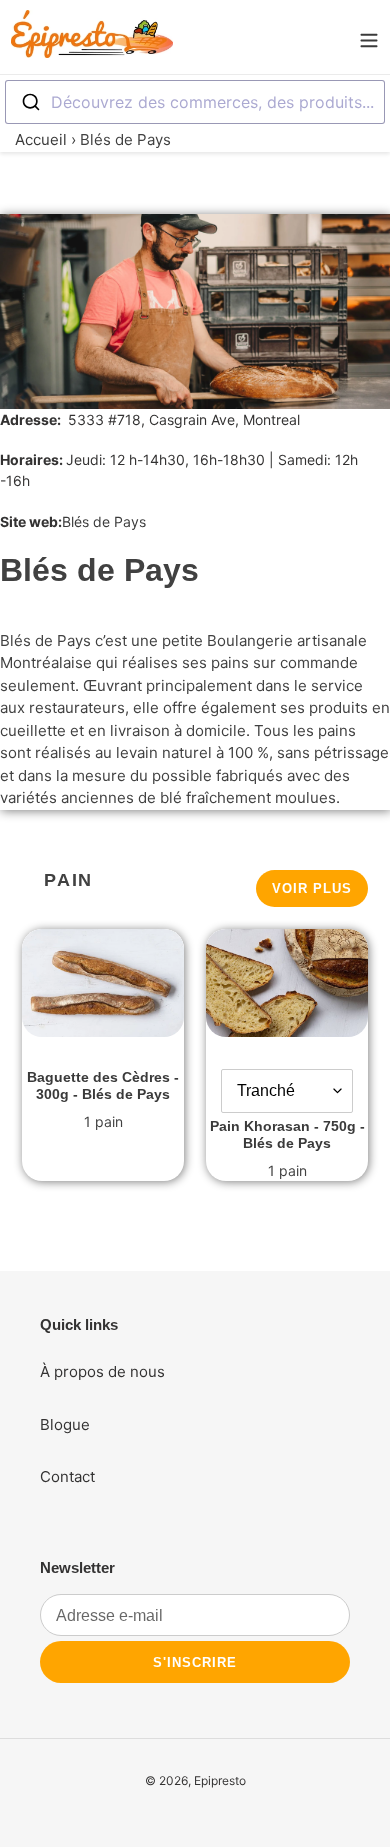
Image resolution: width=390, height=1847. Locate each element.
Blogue (65, 1424)
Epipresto (220, 1780)
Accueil (41, 139)
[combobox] (195, 102)
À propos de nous (102, 1371)
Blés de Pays (104, 521)
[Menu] (369, 37)
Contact (67, 1476)
